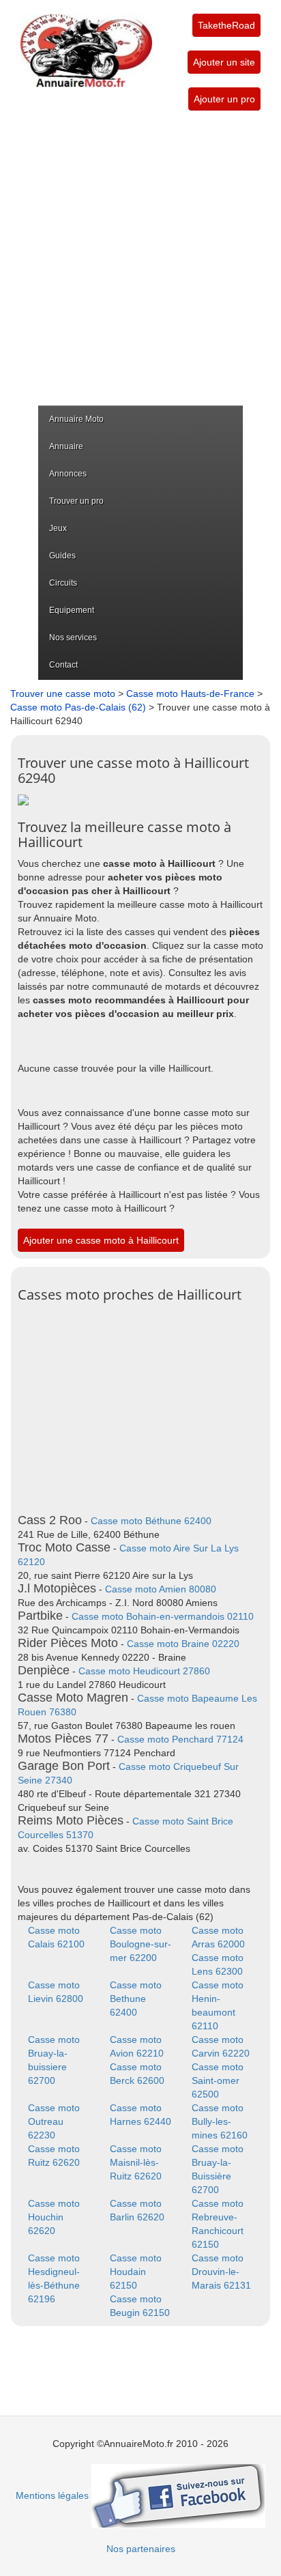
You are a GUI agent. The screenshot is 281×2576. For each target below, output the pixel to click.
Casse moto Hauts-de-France (190, 693)
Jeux (58, 528)
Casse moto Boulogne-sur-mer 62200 (140, 1944)
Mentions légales (52, 2495)
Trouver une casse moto (63, 693)
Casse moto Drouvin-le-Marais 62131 (221, 2272)
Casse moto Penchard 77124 (180, 1739)
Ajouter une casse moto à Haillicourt (101, 1240)
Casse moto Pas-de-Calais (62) (78, 707)
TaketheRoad (226, 25)
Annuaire (66, 446)
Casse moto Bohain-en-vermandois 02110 (163, 1616)
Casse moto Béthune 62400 (151, 1521)
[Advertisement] (140, 258)
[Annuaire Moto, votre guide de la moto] (86, 44)
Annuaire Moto (76, 419)
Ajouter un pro (224, 99)
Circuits (63, 583)
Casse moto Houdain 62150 (136, 2272)
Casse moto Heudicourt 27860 (144, 1671)
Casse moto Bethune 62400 (136, 1999)
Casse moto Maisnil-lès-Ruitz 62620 (136, 2162)
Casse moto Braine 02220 (183, 1644)
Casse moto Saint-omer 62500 (218, 2080)
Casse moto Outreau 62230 (54, 2121)
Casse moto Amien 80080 (161, 1589)
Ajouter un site (224, 62)
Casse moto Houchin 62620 (54, 2217)
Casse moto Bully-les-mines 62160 (220, 2121)
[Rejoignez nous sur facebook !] (178, 2495)
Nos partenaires (141, 2549)
